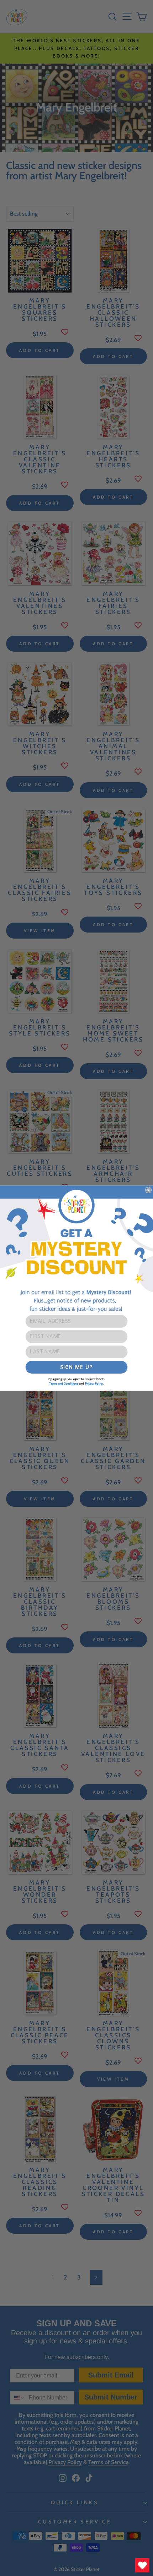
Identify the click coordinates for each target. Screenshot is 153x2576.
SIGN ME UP (76, 1367)
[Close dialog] (148, 1190)
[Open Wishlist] (142, 2565)
